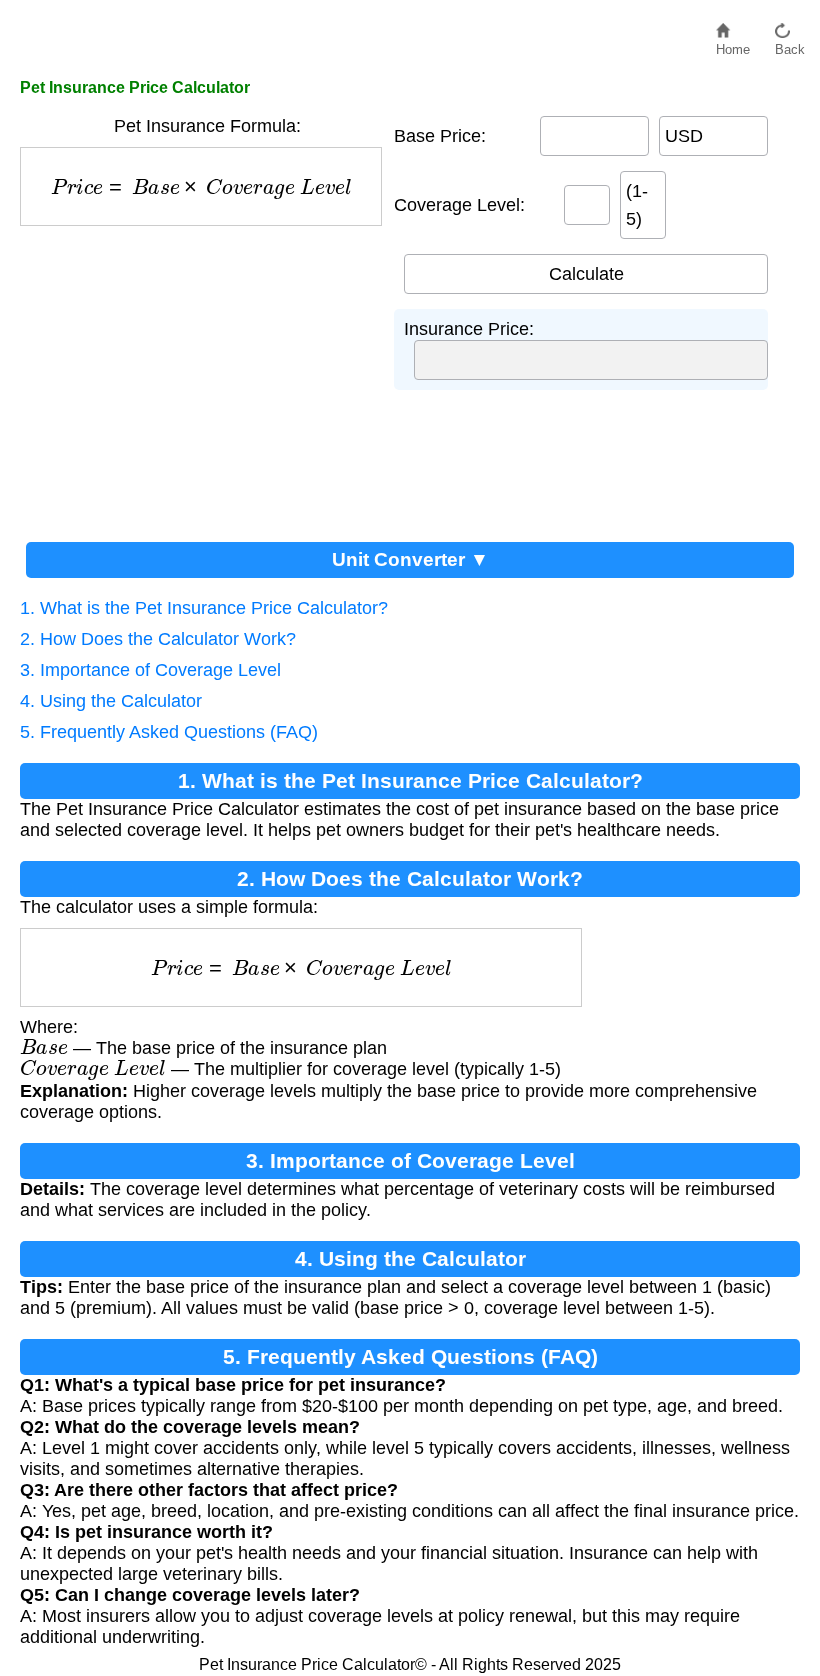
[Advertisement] (207, 376)
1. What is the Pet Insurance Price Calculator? (204, 608)
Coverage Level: (459, 205)
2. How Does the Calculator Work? (158, 639)
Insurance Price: (469, 329)
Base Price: (440, 136)
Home (733, 44)
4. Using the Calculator (111, 701)
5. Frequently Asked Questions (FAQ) (169, 732)
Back (790, 44)
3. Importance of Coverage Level (150, 670)
